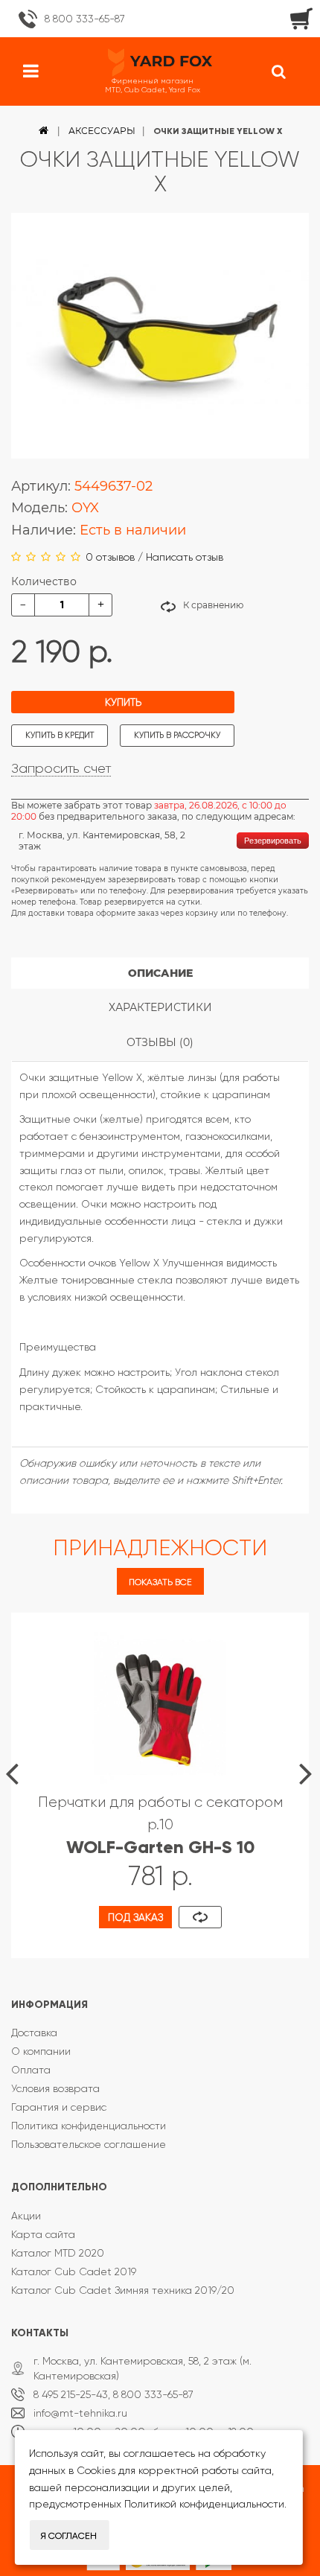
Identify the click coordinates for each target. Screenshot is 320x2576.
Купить (123, 702)
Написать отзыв (185, 557)
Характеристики (160, 1007)
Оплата (31, 2070)
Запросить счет (61, 768)
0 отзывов (110, 557)
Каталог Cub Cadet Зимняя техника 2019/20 (123, 2290)
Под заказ (135, 1917)
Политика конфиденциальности (89, 2126)
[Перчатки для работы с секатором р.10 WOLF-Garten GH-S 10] (160, 1706)
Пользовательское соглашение (89, 2144)
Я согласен (69, 2536)
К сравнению (213, 605)
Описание (160, 973)
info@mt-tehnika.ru (80, 2413)
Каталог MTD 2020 (58, 2253)
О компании (41, 2051)
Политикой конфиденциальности (204, 2504)
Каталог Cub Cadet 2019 (74, 2271)
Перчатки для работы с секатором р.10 (160, 1825)
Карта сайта (43, 2234)
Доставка (34, 2033)
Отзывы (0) (160, 1042)
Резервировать (273, 841)
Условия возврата (55, 2088)
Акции (26, 2216)
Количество (44, 581)
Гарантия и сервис (59, 2107)
